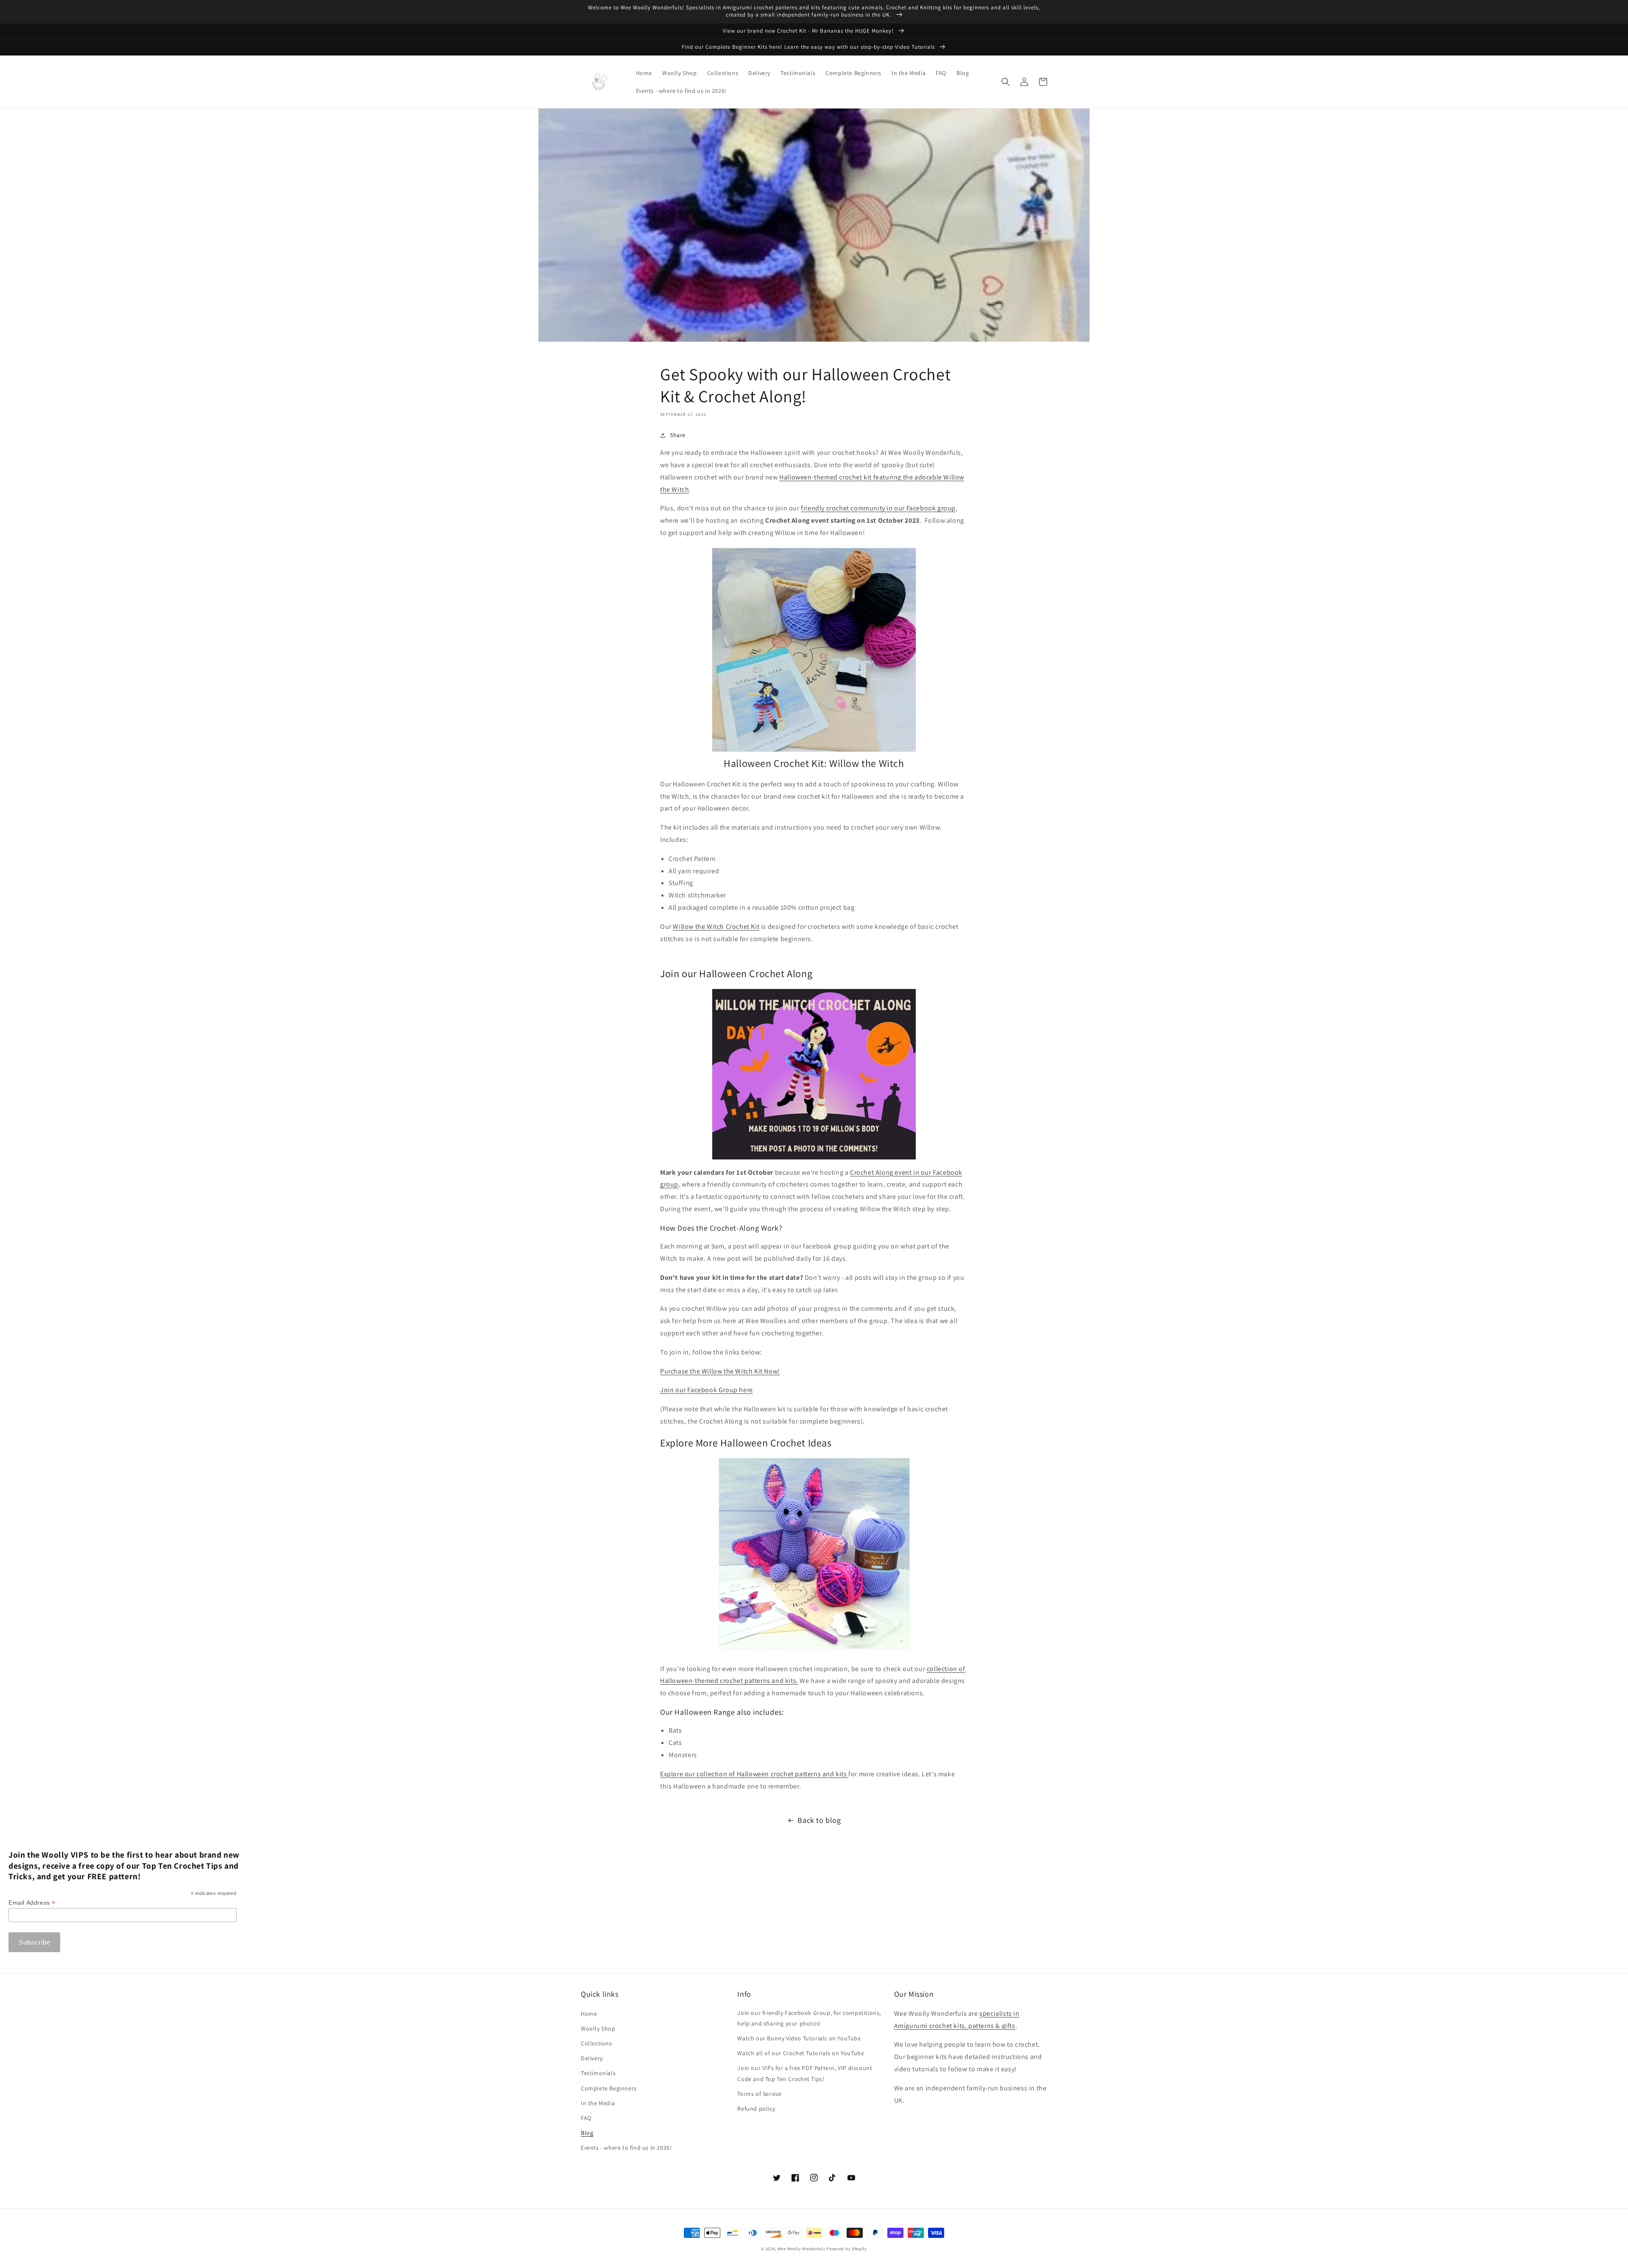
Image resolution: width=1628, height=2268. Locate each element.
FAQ (586, 2118)
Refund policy (756, 2109)
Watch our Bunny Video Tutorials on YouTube (799, 2038)
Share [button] (678, 435)
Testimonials (598, 2073)
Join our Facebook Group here (707, 1390)
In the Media (598, 2103)
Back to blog (819, 1820)
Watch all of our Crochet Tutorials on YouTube (801, 2053)
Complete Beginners (609, 2088)
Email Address (32, 1903)
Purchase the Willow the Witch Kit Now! (720, 1371)
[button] (1006, 82)
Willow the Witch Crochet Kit (716, 926)
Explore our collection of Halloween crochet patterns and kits (754, 1774)
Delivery (592, 2058)
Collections (597, 2043)
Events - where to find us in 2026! (626, 2148)
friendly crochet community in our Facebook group (878, 508)
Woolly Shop (598, 2028)
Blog (587, 2133)
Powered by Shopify (847, 2249)
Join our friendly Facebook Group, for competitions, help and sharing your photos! (809, 2018)
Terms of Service (760, 2094)
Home (589, 2014)
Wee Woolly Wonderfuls (801, 2249)
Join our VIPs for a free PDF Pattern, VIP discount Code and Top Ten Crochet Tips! (805, 2073)
